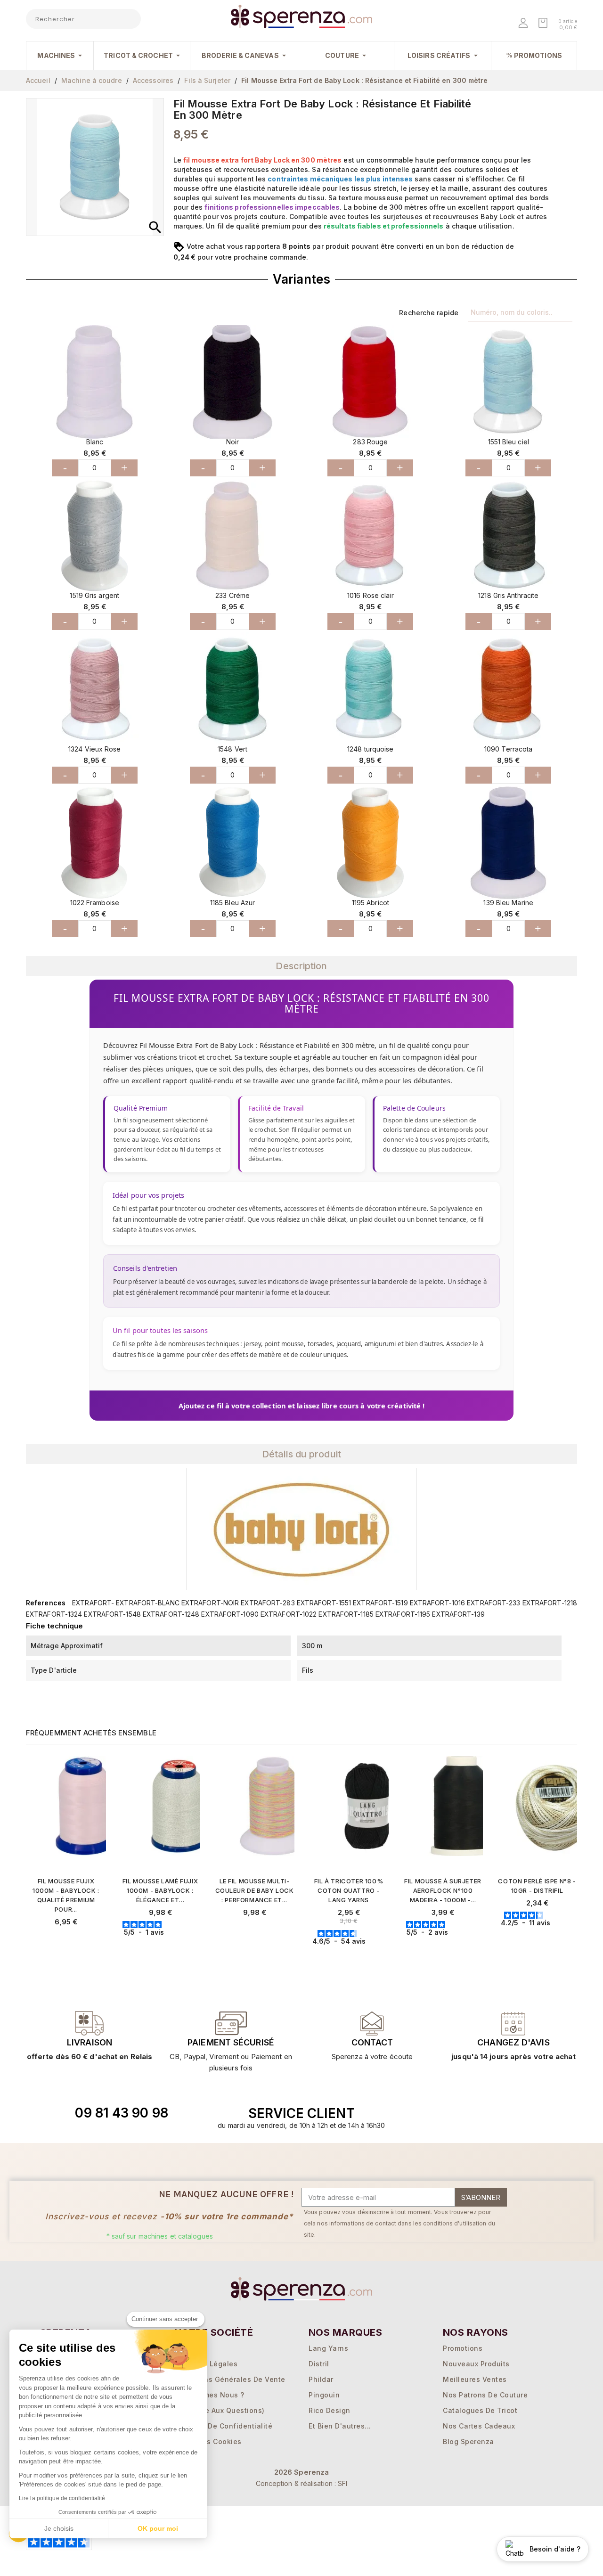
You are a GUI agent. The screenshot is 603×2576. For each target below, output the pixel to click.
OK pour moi (158, 2528)
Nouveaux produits (476, 2364)
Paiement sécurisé (231, 2042)
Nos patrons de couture (485, 2395)
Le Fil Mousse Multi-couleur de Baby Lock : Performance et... (255, 1890)
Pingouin (324, 2395)
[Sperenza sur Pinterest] (522, 2113)
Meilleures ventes (475, 2379)
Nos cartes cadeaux (479, 2426)
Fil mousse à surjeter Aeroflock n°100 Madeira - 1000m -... (443, 1890)
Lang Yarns (328, 2348)
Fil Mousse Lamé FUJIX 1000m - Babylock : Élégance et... (160, 1890)
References (46, 1603)
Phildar (321, 2379)
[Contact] (90, 2023)
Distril (319, 2364)
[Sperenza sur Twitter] (457, 2113)
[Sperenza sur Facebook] (479, 2113)
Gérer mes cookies (208, 2441)
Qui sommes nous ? (209, 2395)
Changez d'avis (513, 2042)
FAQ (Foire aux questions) (220, 2410)
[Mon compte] (524, 24)
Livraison (90, 2042)
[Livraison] (231, 2023)
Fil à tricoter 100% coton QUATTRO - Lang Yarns (349, 1890)
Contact (372, 2042)
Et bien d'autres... (340, 2426)
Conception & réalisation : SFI (302, 2483)
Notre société (214, 2332)
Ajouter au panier (70, 1939)
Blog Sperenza (469, 2441)
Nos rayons (476, 2332)
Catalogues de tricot (480, 2410)
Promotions (463, 2348)
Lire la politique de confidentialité (62, 2498)
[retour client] (513, 2023)
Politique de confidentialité (223, 2426)
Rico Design (330, 2410)
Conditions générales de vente (230, 2379)
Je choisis (59, 2528)
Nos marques (345, 2332)
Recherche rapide (429, 313)
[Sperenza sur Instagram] (501, 2113)
